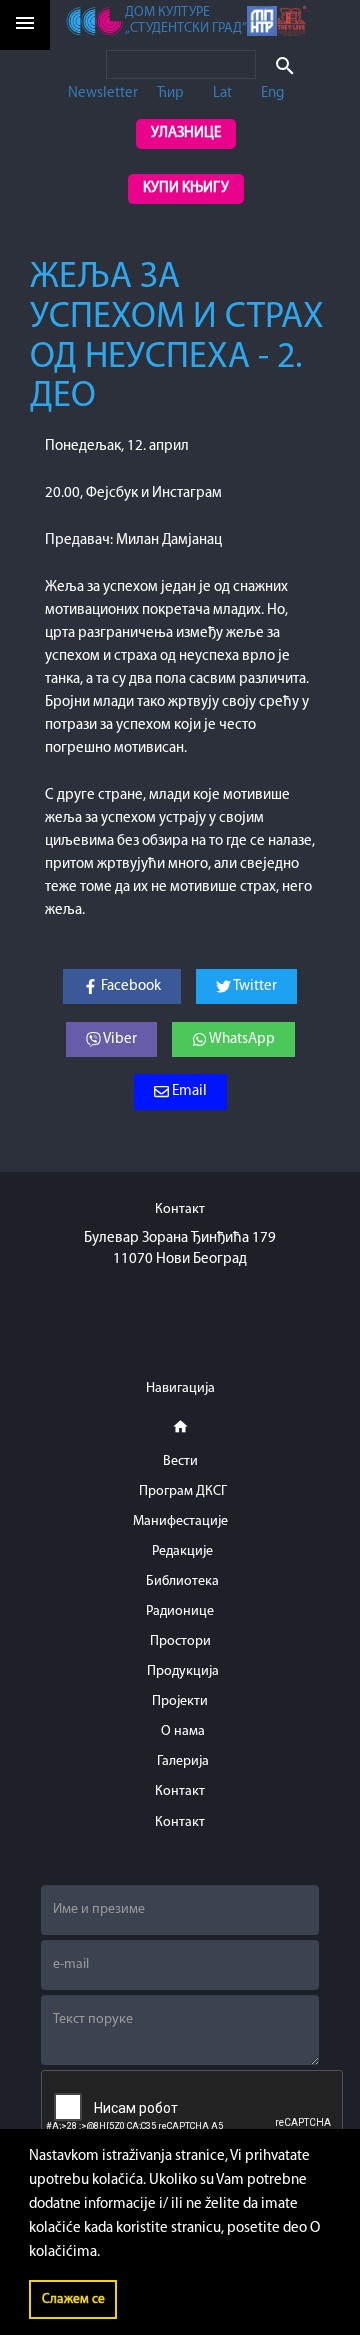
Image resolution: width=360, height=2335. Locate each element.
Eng (272, 93)
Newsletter (103, 93)
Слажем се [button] (73, 2299)
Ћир (170, 93)
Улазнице (186, 133)
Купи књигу (186, 188)
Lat (222, 93)
